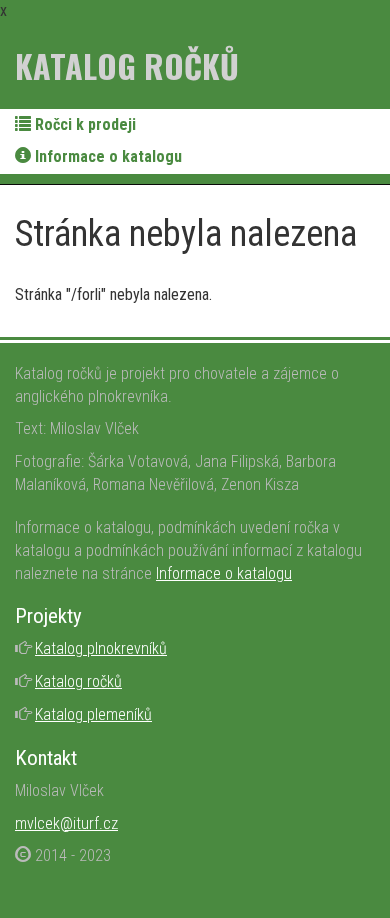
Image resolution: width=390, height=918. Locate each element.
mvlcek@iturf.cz (66, 823)
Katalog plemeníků (93, 714)
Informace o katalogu (106, 156)
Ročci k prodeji (83, 124)
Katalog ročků (127, 65)
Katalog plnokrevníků (101, 648)
